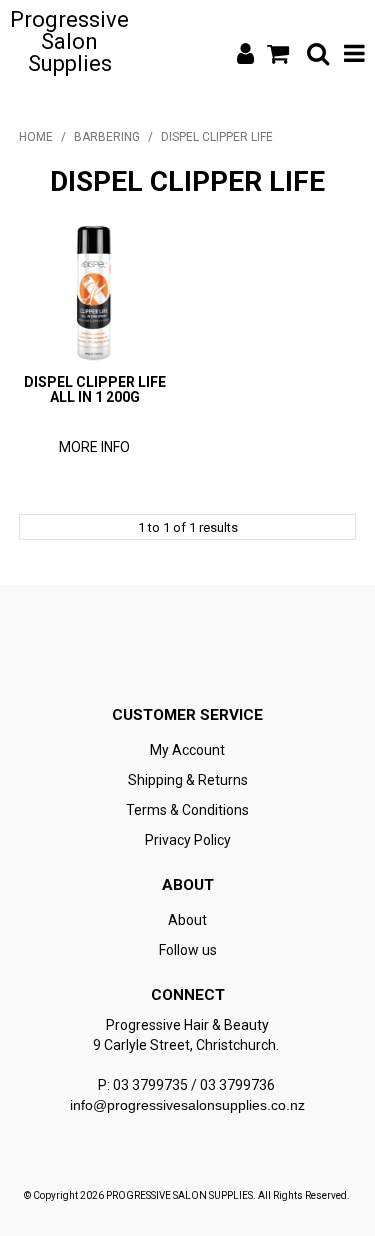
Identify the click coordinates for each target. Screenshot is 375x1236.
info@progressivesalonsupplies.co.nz (187, 1105)
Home (36, 137)
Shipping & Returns (188, 780)
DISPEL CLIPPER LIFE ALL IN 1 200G (95, 389)
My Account (187, 750)
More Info (94, 447)
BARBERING (107, 137)
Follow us (188, 950)
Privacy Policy (188, 840)
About (187, 920)
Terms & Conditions (187, 810)
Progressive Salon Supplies (69, 41)
